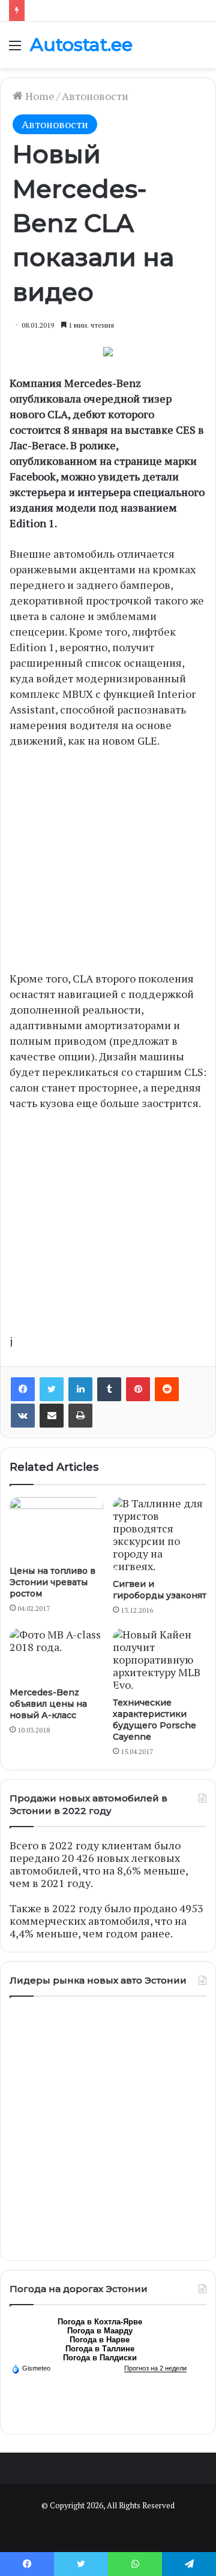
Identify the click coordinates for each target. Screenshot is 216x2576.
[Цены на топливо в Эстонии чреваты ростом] (56, 1528)
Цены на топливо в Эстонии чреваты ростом (52, 1582)
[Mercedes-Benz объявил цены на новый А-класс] (56, 1655)
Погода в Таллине (100, 2349)
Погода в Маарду (100, 2331)
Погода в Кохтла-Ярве (100, 2322)
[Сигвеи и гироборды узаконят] (160, 1535)
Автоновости (95, 96)
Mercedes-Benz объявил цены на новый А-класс (48, 1704)
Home (39, 96)
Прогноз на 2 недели (155, 2368)
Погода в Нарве (100, 2340)
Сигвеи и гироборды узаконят (160, 1590)
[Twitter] (52, 1389)
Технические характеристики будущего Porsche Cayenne (154, 1720)
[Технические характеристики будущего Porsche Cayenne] (160, 1660)
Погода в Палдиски (100, 2358)
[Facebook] (23, 1389)
